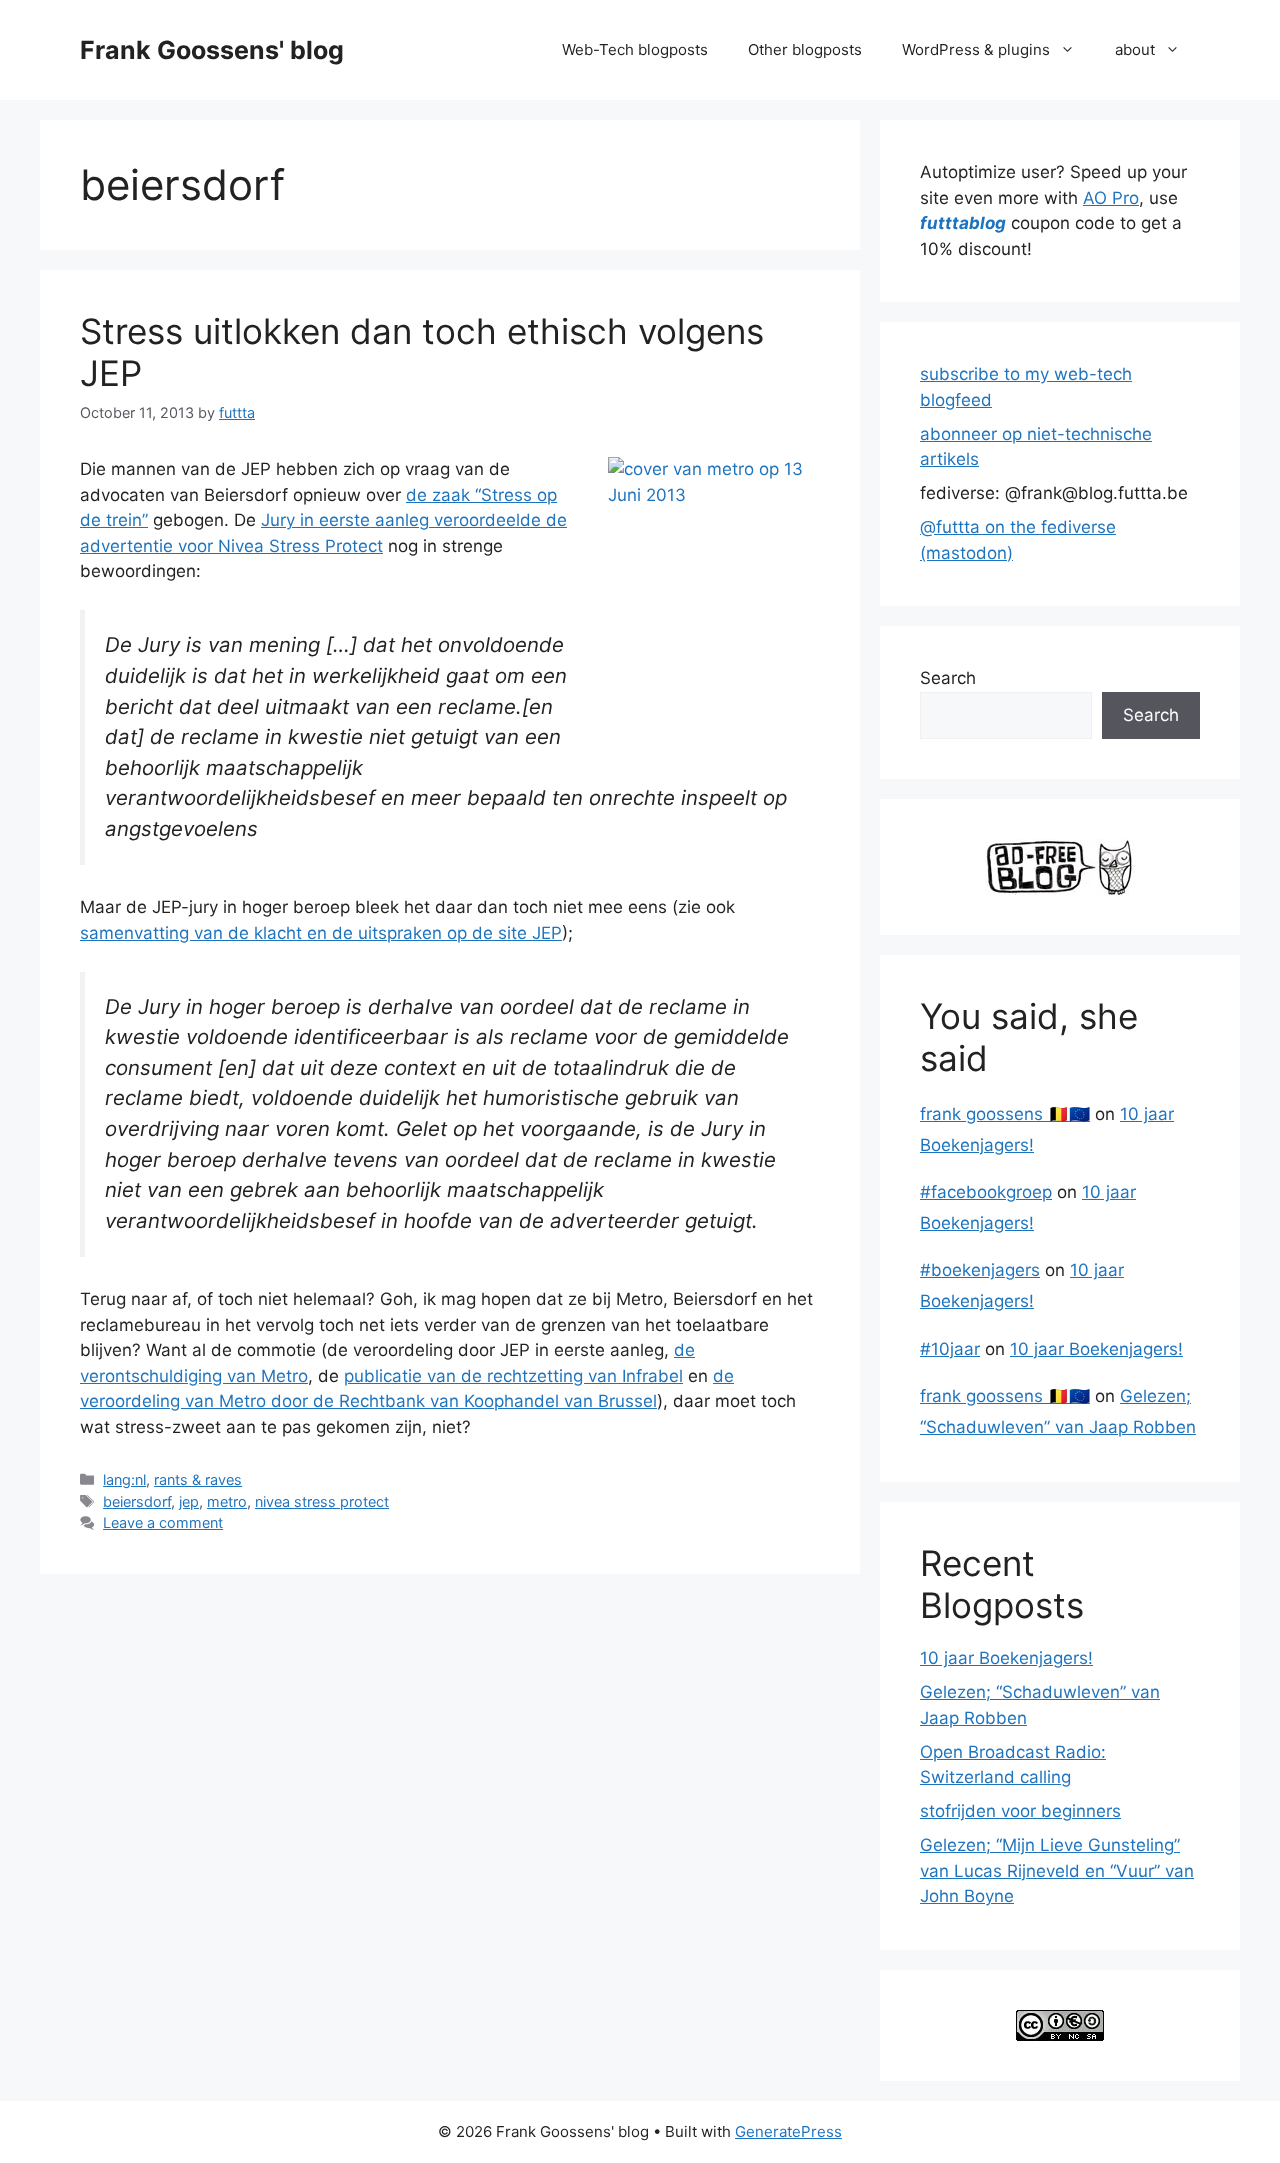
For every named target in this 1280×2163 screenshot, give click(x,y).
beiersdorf (137, 1501)
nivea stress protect (322, 1501)
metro (227, 1501)
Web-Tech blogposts (635, 49)
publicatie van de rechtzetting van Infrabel (513, 1376)
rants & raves (198, 1479)
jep (189, 1501)
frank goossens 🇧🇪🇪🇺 (1005, 1114)
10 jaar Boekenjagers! (1096, 1349)
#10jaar (950, 1349)
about (1135, 49)
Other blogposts (805, 49)
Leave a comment (163, 1522)
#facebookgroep (986, 1192)
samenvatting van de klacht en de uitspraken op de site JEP (321, 933)
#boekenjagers (980, 1270)
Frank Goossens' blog (212, 50)
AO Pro (1111, 198)
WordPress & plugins (976, 49)
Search (948, 678)
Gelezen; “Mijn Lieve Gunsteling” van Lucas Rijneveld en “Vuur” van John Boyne (1057, 1870)
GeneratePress (788, 2131)
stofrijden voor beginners (1020, 1811)
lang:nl (124, 1479)
